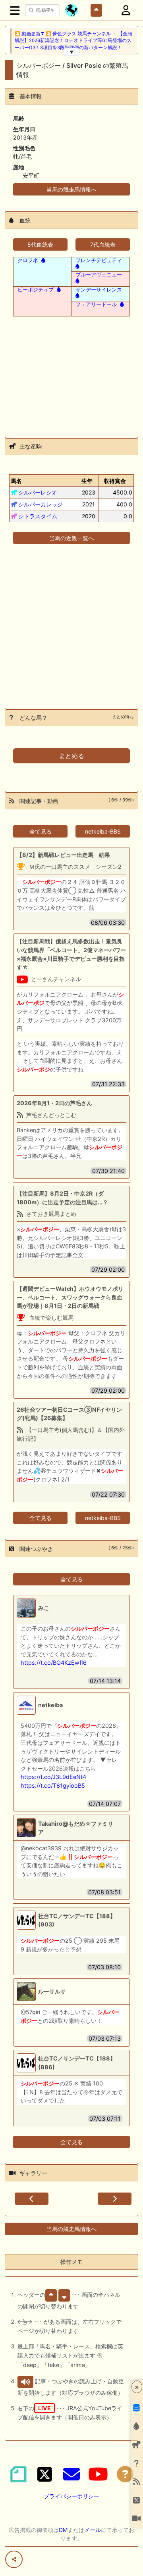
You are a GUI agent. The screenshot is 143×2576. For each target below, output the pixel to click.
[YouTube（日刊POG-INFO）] (98, 2474)
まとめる (71, 756)
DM (63, 2530)
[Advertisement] (71, 372)
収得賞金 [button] (115, 481)
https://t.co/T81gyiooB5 (53, 1785)
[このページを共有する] (14, 2559)
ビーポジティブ (36, 289)
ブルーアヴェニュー (99, 274)
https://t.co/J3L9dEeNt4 (53, 1777)
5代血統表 (40, 244)
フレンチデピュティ (99, 260)
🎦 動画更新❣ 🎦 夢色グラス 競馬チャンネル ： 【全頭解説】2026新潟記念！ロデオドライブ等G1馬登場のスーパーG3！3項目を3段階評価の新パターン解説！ (73, 41)
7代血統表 (103, 244)
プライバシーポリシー (71, 2496)
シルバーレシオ (38, 492)
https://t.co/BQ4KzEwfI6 (54, 1663)
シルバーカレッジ (41, 504)
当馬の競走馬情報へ (71, 189)
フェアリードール (96, 304)
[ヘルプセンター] (125, 2474)
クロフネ (28, 260)
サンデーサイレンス (99, 289)
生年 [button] (87, 481)
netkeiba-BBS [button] (103, 831)
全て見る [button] (41, 831)
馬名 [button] (16, 481)
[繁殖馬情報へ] (43, 260)
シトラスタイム (38, 516)
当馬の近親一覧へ (71, 538)
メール (93, 2530)
